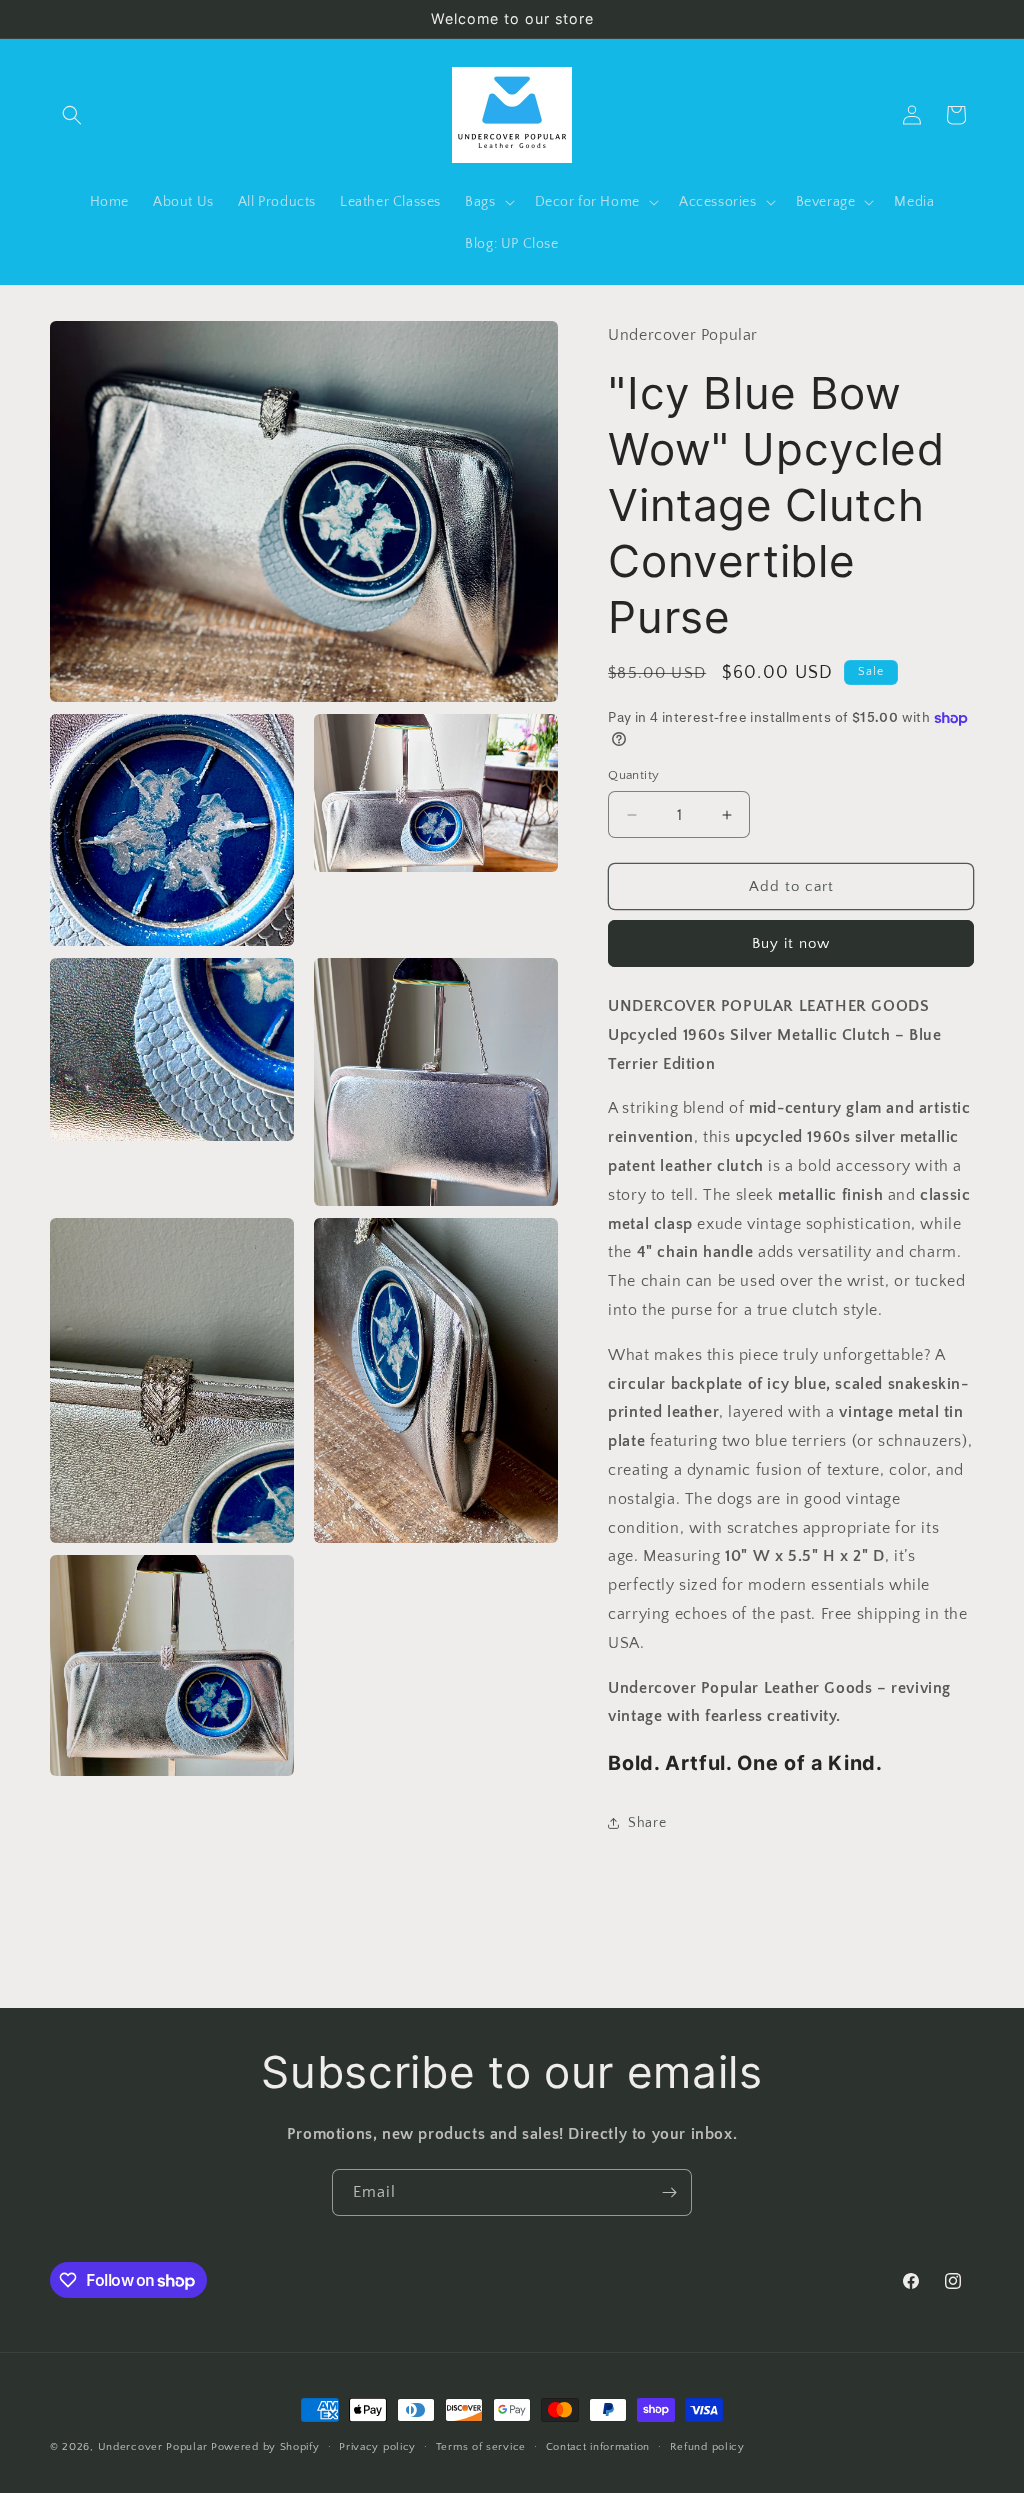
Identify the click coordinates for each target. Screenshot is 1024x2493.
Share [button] (647, 1823)
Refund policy (707, 2447)
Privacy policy (377, 2447)
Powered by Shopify (265, 2447)
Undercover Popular (154, 2447)
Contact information (598, 2447)
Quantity (633, 775)
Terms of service (481, 2447)
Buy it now (791, 943)
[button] (72, 115)
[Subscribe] (669, 2192)
